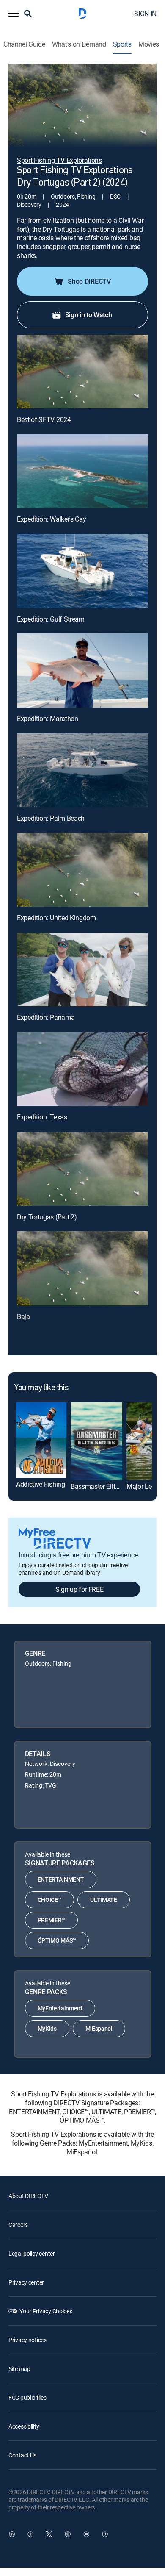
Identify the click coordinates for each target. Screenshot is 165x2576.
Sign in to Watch (89, 315)
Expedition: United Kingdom (56, 918)
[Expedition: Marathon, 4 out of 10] (82, 670)
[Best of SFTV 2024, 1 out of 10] (82, 372)
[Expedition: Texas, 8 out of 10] (82, 1069)
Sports (122, 44)
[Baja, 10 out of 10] (82, 1268)
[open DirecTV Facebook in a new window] (30, 2534)
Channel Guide (24, 44)
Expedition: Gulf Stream (51, 619)
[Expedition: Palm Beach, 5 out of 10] (82, 770)
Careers (18, 2225)
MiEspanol (99, 2028)
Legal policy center (32, 2253)
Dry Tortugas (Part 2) (47, 1217)
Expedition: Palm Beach (51, 818)
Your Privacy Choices (46, 2311)
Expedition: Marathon (48, 719)
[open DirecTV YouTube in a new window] (86, 2534)
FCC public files (27, 2397)
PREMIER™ (51, 1920)
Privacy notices (27, 2340)
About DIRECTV (28, 2196)
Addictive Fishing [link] (41, 1484)
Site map (19, 2369)
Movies (149, 44)
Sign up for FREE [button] (80, 1589)
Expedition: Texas (42, 1117)
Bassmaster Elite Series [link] (104, 1486)
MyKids (47, 2028)
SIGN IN (145, 14)
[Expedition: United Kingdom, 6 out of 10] (82, 870)
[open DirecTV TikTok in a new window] (105, 2534)
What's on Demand (79, 44)
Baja (23, 1316)
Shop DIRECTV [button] (89, 281)
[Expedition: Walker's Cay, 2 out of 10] (82, 471)
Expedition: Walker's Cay (51, 519)
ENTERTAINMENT (61, 1879)
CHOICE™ (50, 1900)
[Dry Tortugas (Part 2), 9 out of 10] (82, 1169)
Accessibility (24, 2426)
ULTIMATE (103, 1900)
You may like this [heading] (41, 1388)
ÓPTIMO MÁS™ (57, 1940)
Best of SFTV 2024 (44, 419)
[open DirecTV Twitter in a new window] (49, 2534)
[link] (41, 1440)
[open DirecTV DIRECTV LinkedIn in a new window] (12, 2534)
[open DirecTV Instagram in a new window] (68, 2534)
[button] (14, 14)
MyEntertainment (60, 2008)
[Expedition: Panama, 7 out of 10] (82, 969)
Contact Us (22, 2455)
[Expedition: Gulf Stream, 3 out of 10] (82, 571)
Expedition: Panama (46, 1017)
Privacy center (26, 2282)
